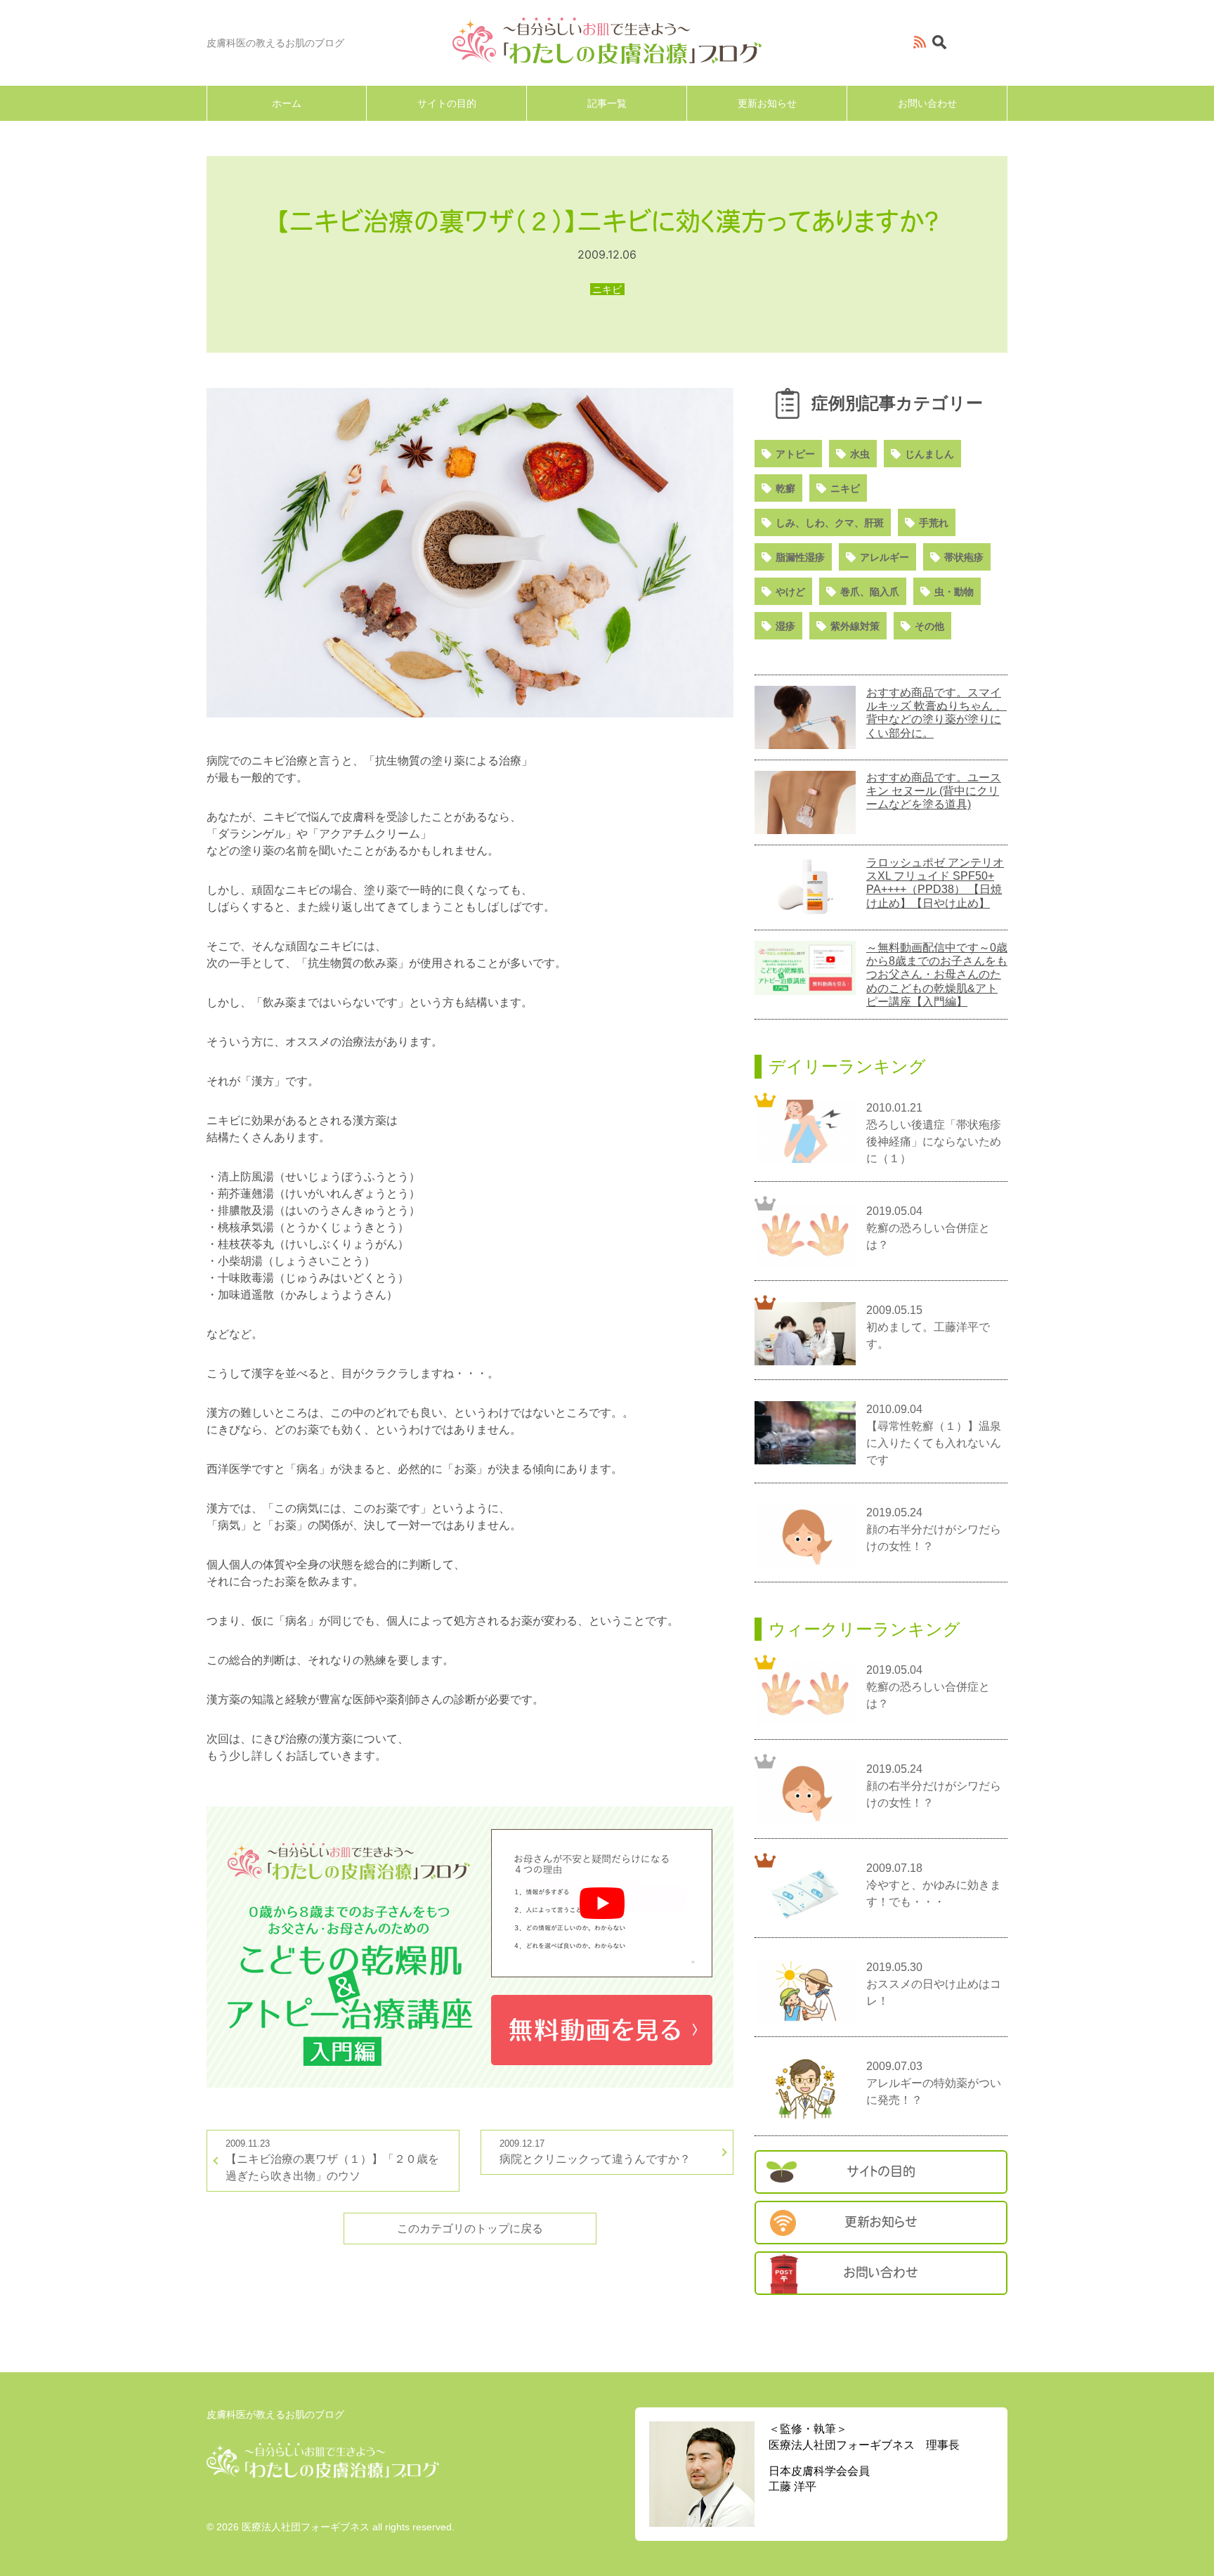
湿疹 (785, 626)
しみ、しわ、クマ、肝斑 (830, 523)
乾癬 (785, 488)
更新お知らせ (767, 103)
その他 (929, 626)
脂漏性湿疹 (800, 557)
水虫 (860, 454)
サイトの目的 (447, 103)
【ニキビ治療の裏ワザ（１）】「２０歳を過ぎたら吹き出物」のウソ (332, 2160)
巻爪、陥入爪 (870, 592)
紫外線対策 (855, 626)
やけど (790, 592)
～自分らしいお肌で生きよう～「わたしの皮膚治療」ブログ (607, 41)
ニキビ (845, 488)
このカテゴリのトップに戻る (470, 2229)
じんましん (929, 454)
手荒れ (934, 523)
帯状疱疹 (964, 557)
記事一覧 (607, 103)
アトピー (795, 454)
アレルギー (885, 557)
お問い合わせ (927, 103)
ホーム (287, 103)
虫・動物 (954, 592)
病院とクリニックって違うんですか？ (595, 2151)
